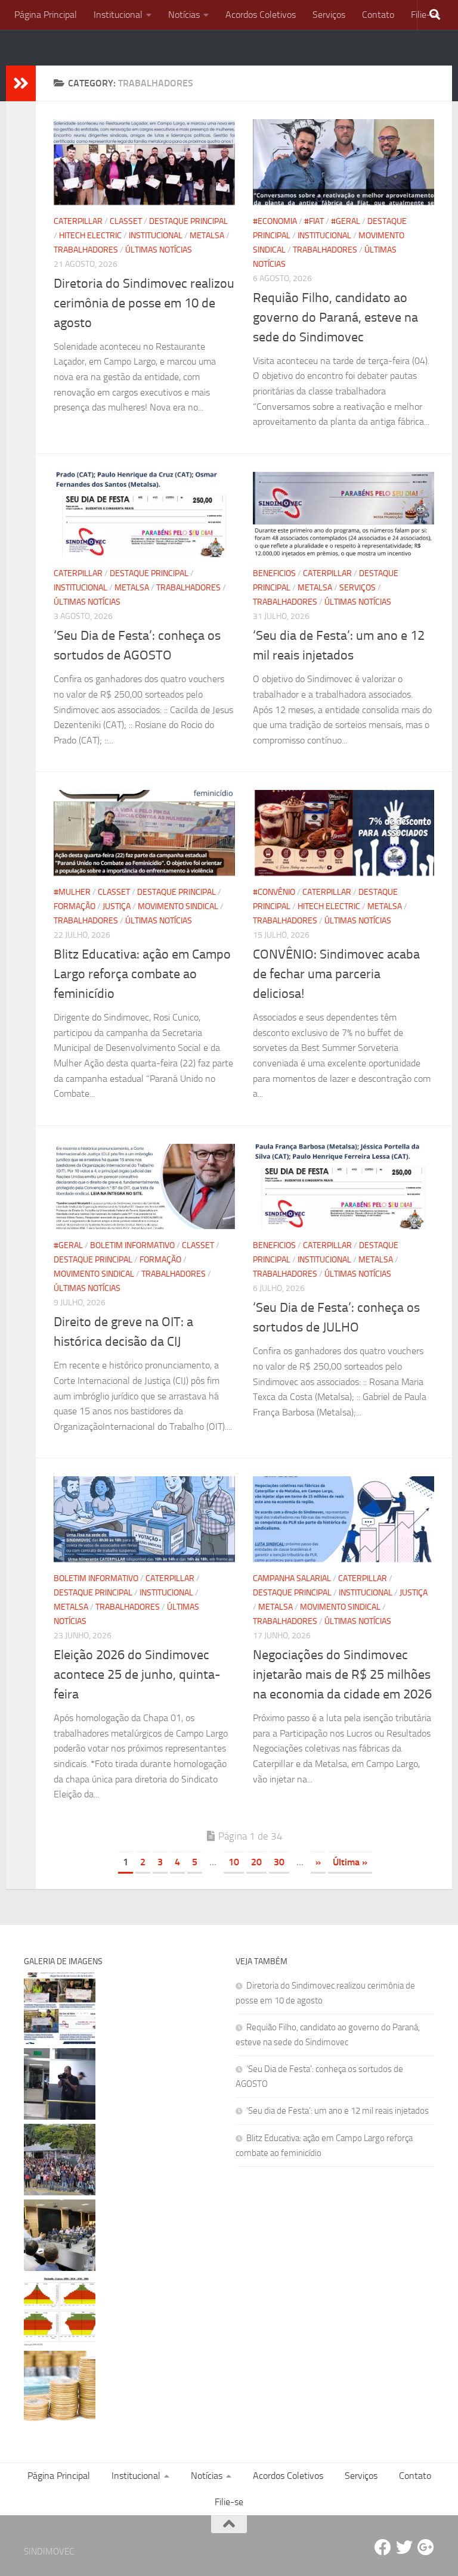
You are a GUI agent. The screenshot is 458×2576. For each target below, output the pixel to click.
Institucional (118, 15)
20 (256, 1862)
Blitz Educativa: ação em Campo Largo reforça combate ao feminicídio (142, 974)
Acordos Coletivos (261, 15)
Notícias (184, 15)
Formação (75, 906)
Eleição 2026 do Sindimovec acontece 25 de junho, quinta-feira (137, 1675)
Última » (350, 1862)
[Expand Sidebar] (21, 83)
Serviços (329, 15)
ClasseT (126, 221)
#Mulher (72, 892)
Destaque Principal (188, 221)
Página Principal (46, 15)
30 (279, 1862)
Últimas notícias (159, 250)
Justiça (117, 906)
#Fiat (314, 221)
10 (234, 1862)
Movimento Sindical (178, 906)
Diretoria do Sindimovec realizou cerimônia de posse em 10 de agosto (144, 303)
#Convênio (274, 892)
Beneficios (274, 573)
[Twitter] (404, 2547)
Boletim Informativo (132, 1245)
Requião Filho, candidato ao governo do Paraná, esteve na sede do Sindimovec (335, 318)
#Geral (346, 221)
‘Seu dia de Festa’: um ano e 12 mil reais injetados (338, 2111)
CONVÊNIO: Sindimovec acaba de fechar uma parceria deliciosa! (336, 974)
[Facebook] (383, 2547)
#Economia (275, 221)
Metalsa (207, 236)
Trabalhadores (86, 250)
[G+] (426, 2547)
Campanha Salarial (292, 1578)
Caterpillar (78, 221)
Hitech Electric (90, 236)
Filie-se (229, 2502)
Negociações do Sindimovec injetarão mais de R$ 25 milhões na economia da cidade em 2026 (342, 1675)
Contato (378, 15)
